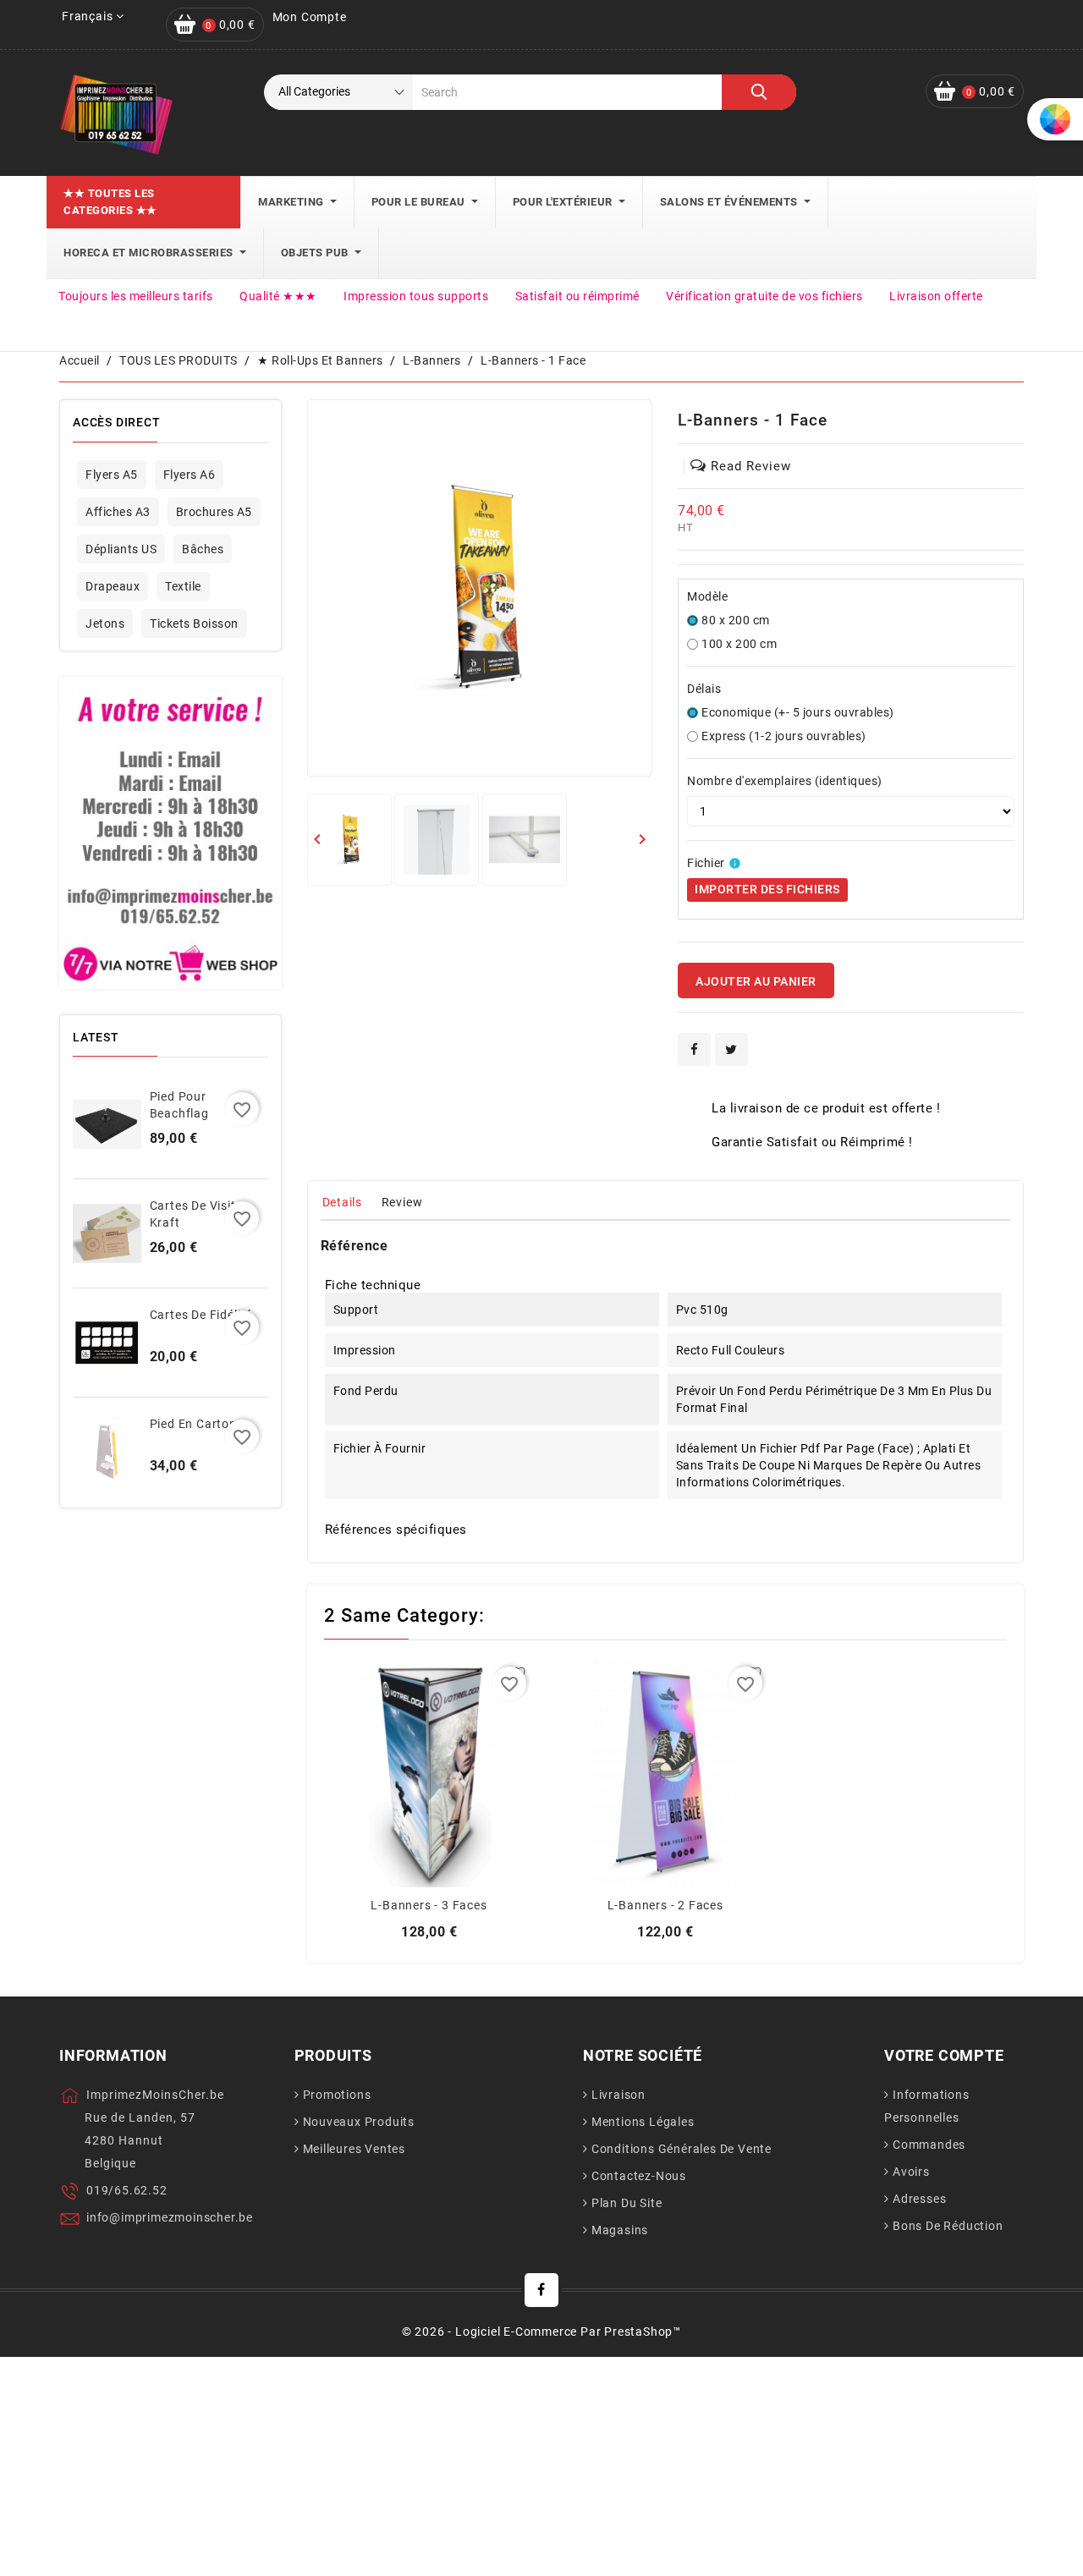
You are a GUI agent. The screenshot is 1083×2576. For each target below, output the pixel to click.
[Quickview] (429, 1782)
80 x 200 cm (736, 620)
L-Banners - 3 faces (429, 1905)
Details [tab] (343, 1202)
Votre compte (944, 2055)
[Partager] (694, 1049)
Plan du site (627, 2203)
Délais (704, 689)
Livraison (618, 2095)
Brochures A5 (214, 512)
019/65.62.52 (127, 2190)
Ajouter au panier (756, 981)
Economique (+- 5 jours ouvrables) (798, 712)
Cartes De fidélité (201, 1315)
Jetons (105, 623)
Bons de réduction (948, 2226)
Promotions (337, 2095)
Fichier (706, 863)
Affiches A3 (118, 512)
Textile (183, 586)
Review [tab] (402, 1202)
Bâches (203, 549)
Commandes (929, 2145)
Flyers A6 (190, 475)
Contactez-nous (639, 2176)
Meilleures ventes (355, 2149)
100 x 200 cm (739, 644)
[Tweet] (731, 1049)
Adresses (919, 2199)
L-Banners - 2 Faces (665, 1905)
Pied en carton (193, 1424)
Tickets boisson (194, 623)
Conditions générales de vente (682, 2149)
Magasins (620, 2230)
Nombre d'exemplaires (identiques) (785, 781)
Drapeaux (113, 586)
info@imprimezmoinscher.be (170, 2217)
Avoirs (911, 2172)
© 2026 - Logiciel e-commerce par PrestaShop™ (541, 2332)
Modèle (707, 596)
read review (751, 466)
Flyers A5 (112, 475)
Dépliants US (121, 549)
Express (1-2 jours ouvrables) (784, 736)
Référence (355, 1246)
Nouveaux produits (359, 2122)
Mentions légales (643, 2122)
